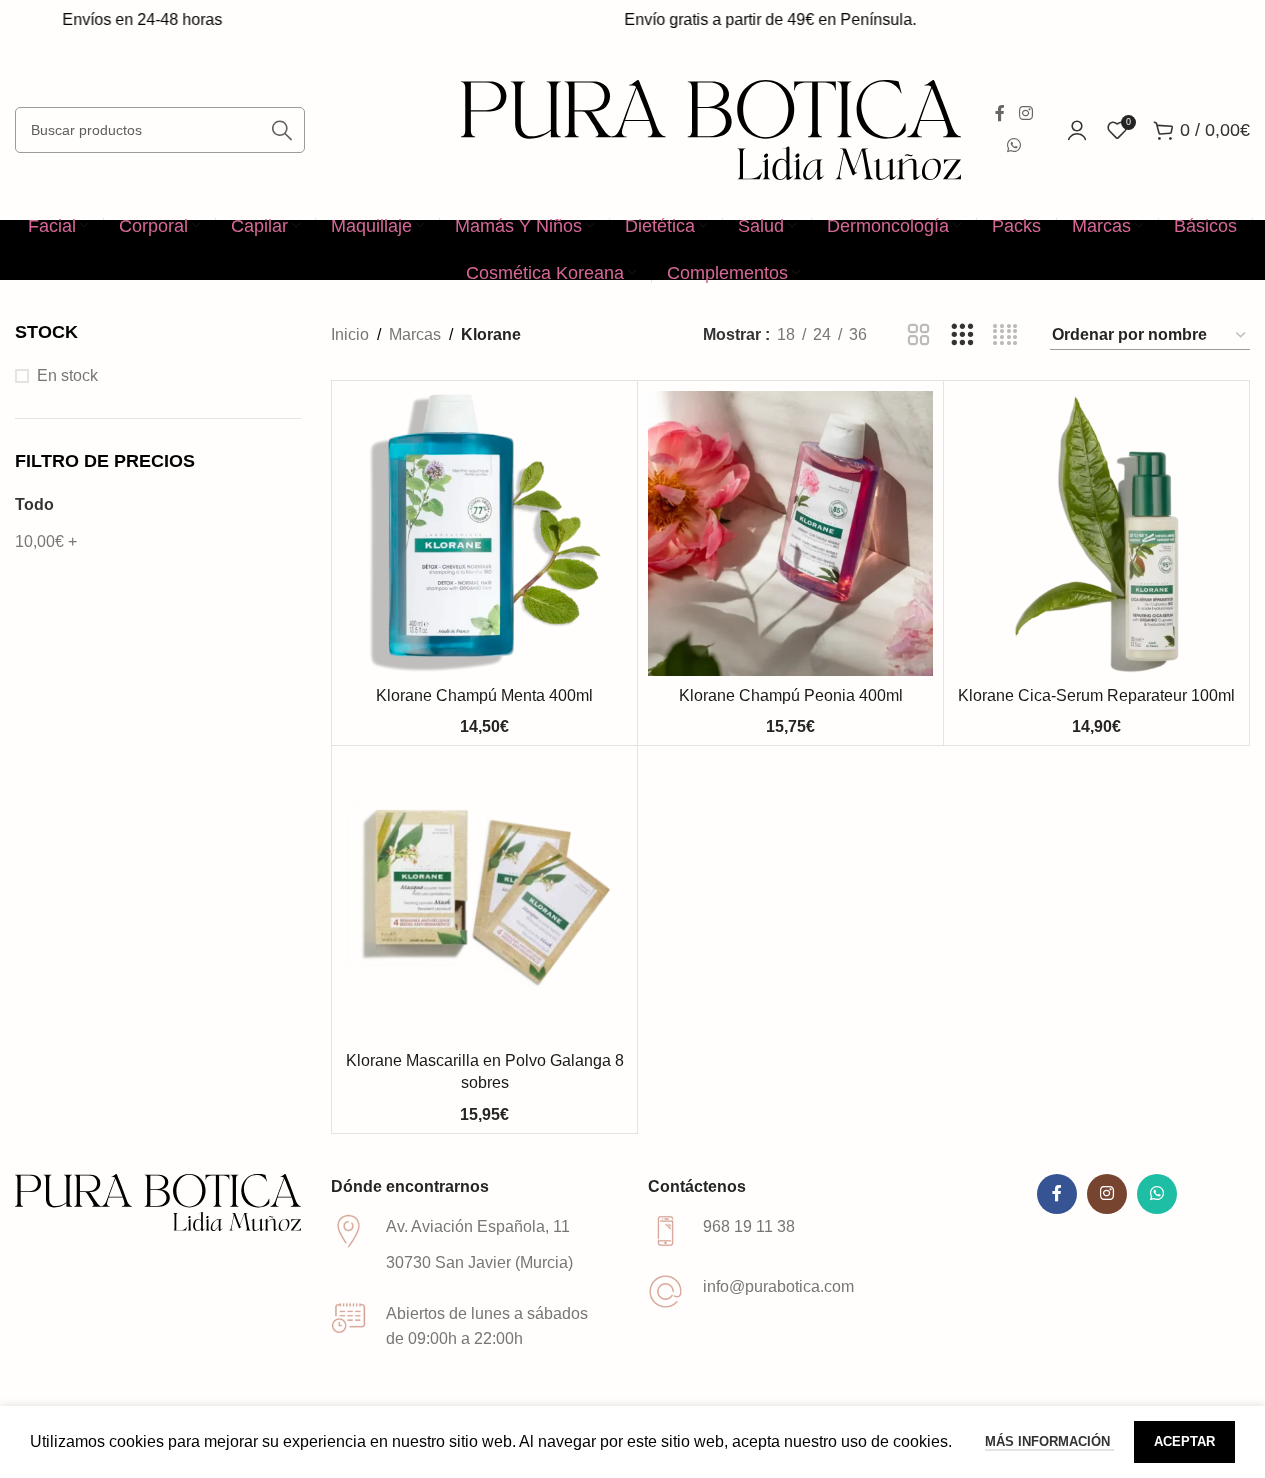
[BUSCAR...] (282, 130)
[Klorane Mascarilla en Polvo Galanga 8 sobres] (484, 898)
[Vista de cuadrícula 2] (918, 335)
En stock (67, 375)
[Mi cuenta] (1077, 130)
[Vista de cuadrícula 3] (962, 335)
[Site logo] (711, 128)
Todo (34, 504)
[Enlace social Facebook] (1000, 114)
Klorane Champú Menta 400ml (484, 695)
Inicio (350, 334)
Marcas (415, 334)
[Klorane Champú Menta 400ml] (484, 533)
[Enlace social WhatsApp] (1013, 145)
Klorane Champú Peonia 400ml (791, 695)
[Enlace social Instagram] (1025, 114)
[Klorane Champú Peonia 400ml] (790, 533)
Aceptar (1184, 1441)
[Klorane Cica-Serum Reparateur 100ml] (1096, 533)
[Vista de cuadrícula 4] (1005, 335)
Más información (1049, 1441)
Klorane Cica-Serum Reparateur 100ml (1096, 695)
